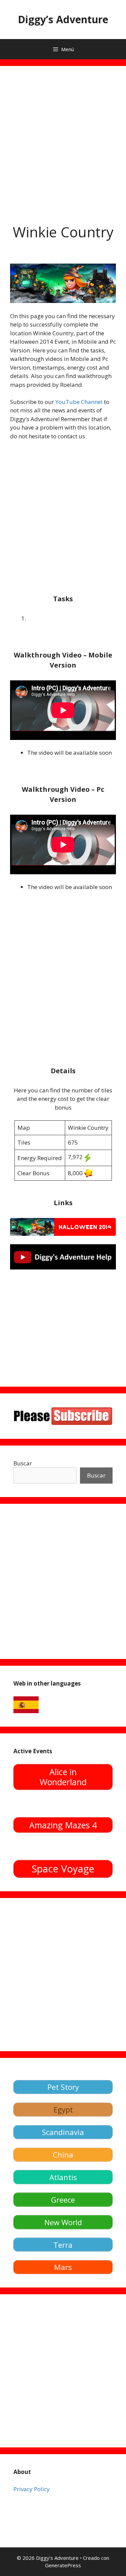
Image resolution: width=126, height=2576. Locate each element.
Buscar (23, 1463)
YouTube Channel (79, 402)
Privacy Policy (32, 2489)
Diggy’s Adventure (63, 19)
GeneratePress (63, 2565)
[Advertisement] (63, 139)
